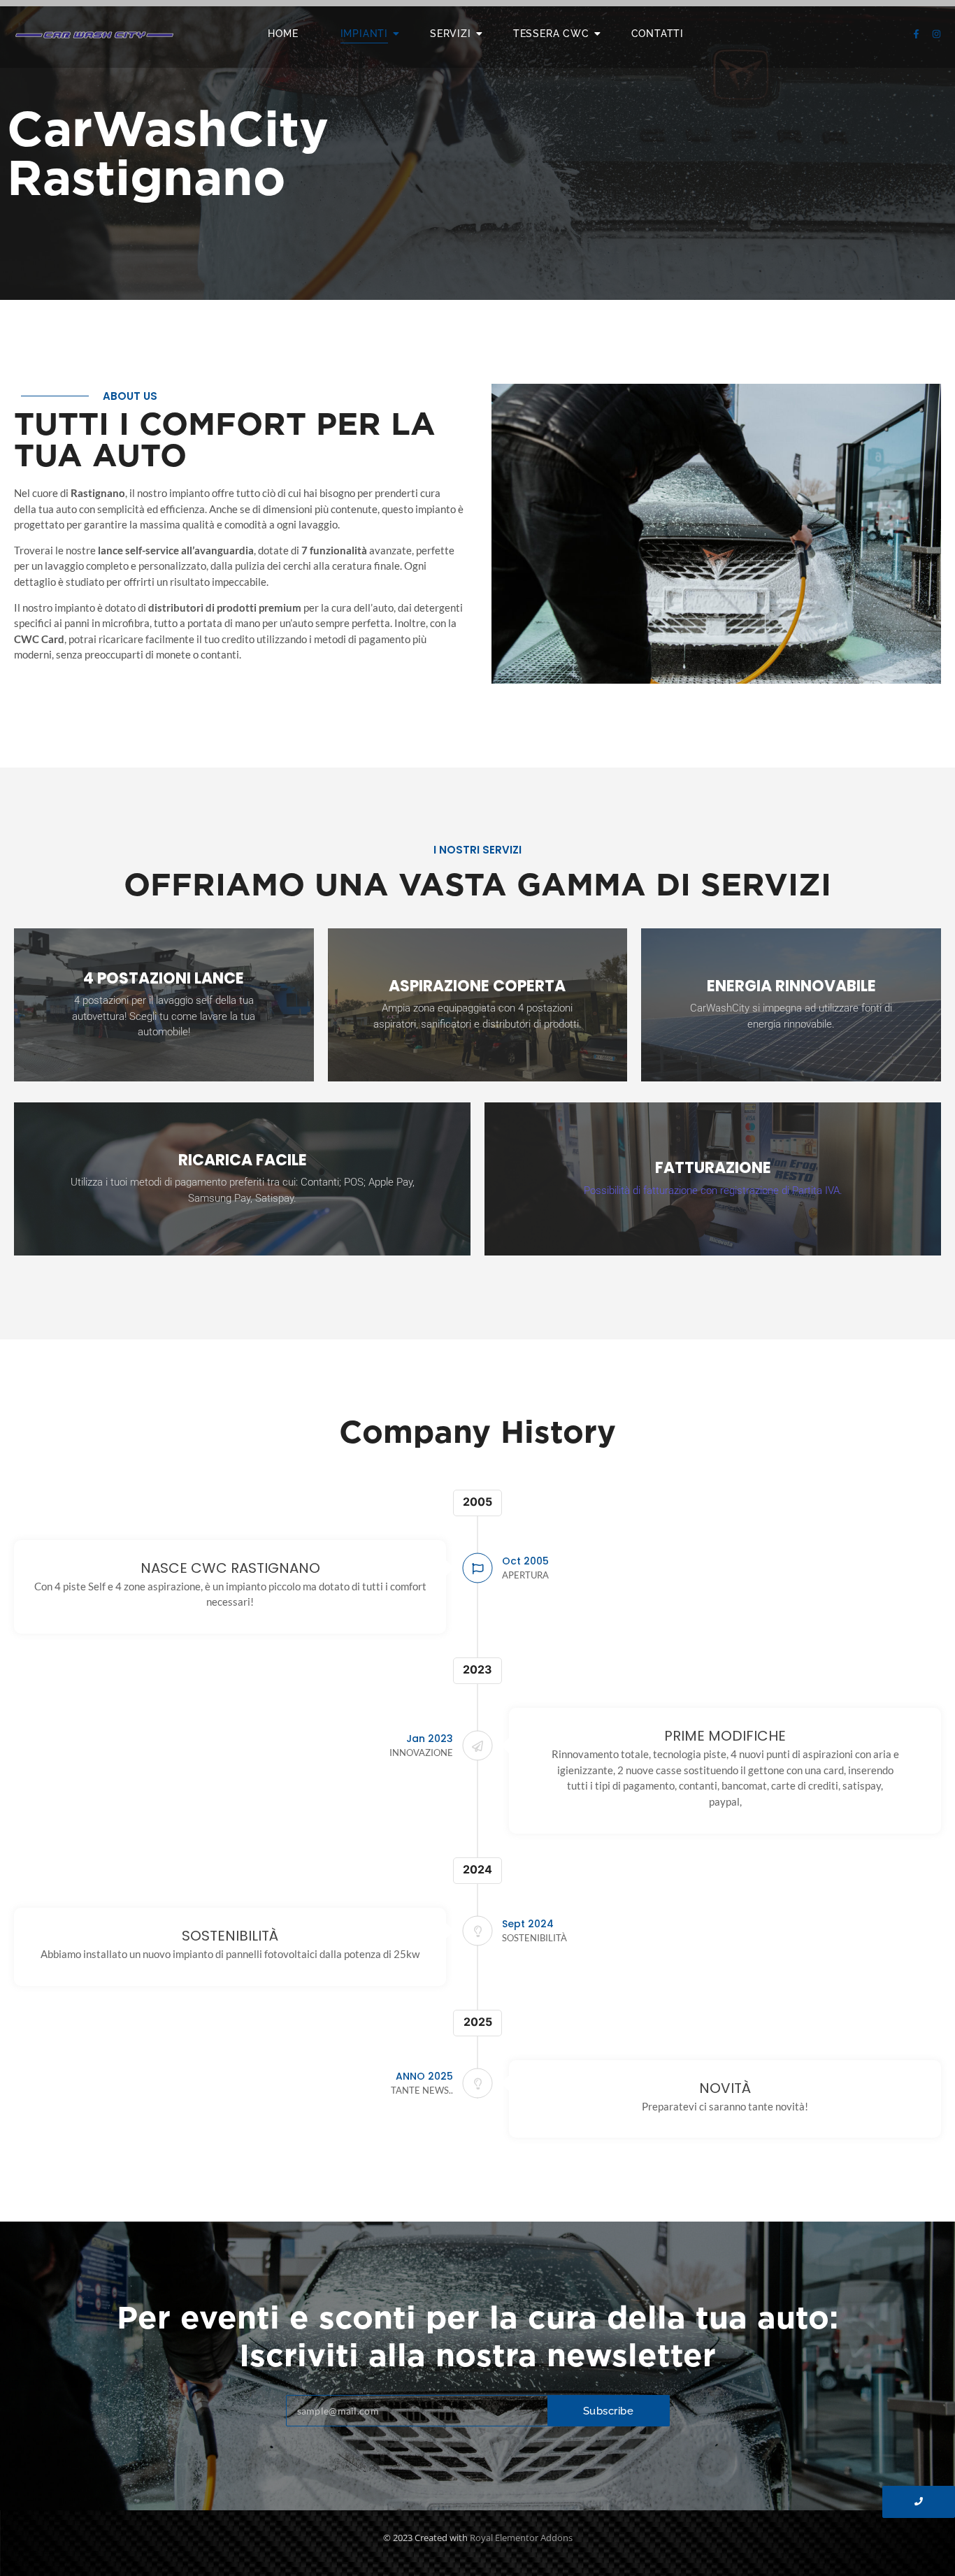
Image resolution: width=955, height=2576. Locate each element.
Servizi (451, 34)
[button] (713, 1190)
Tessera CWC (551, 34)
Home (283, 34)
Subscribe (609, 2411)
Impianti (364, 34)
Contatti (658, 34)
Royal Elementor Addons (521, 2538)
